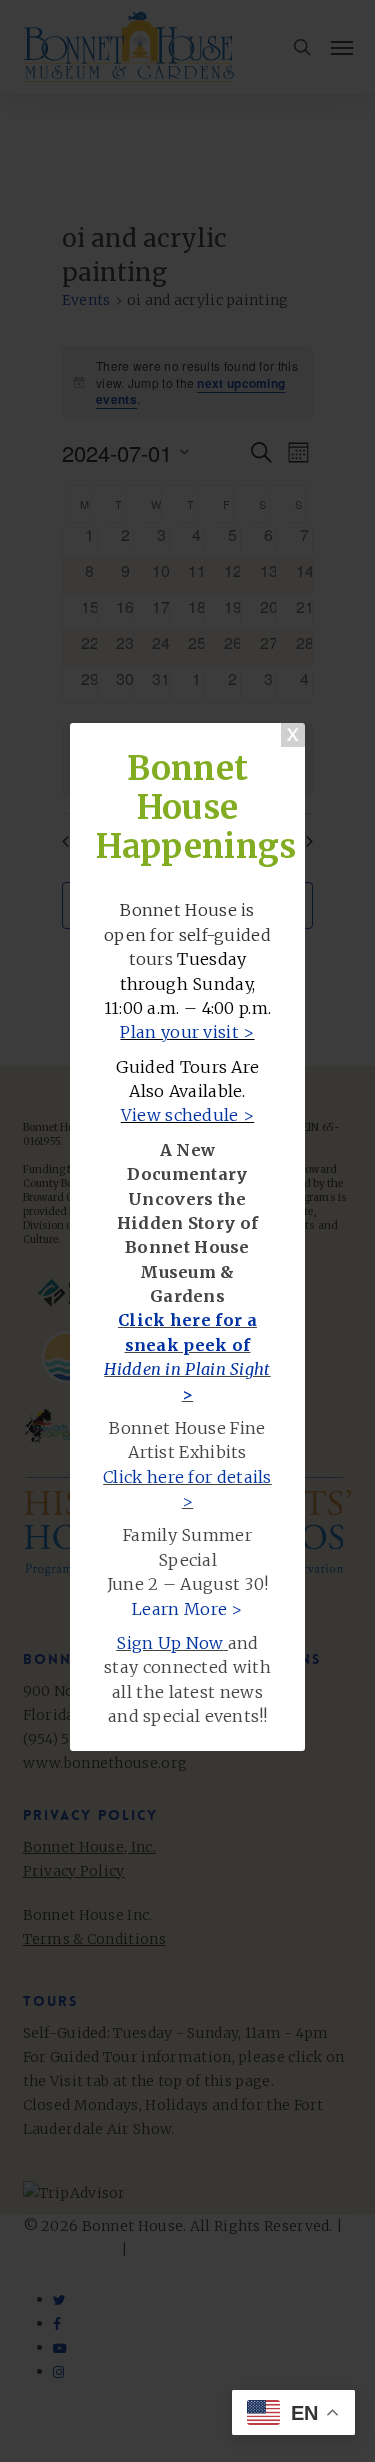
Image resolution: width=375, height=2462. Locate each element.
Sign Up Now (169, 1643)
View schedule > (188, 1115)
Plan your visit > (187, 1032)
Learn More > (187, 1609)
